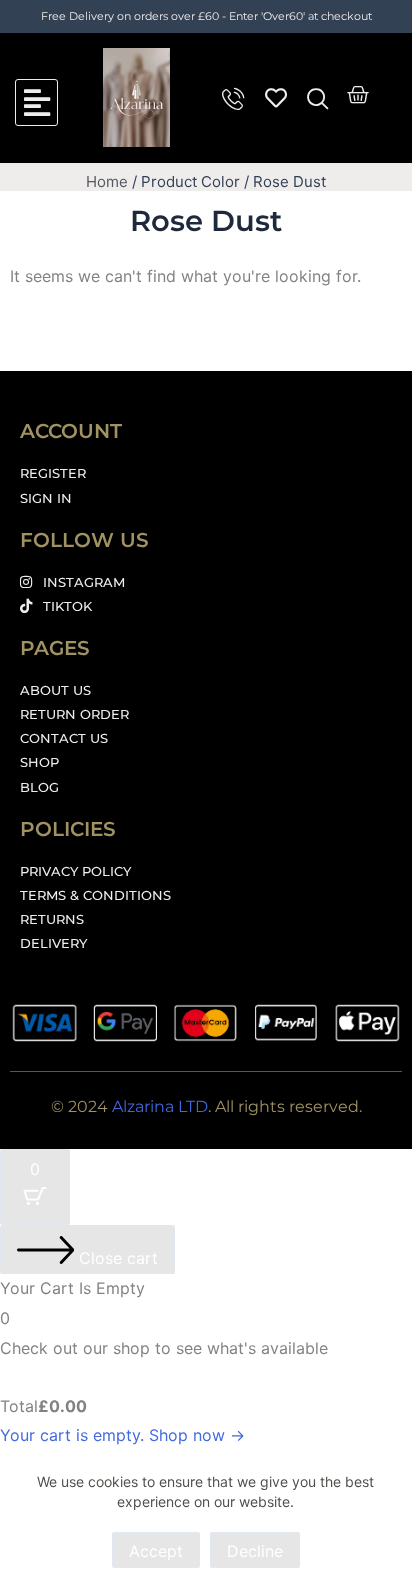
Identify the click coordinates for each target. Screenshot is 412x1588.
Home (107, 181)
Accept (156, 1551)
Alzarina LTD (160, 1106)
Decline (255, 1551)
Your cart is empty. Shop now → (122, 1435)
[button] (36, 102)
